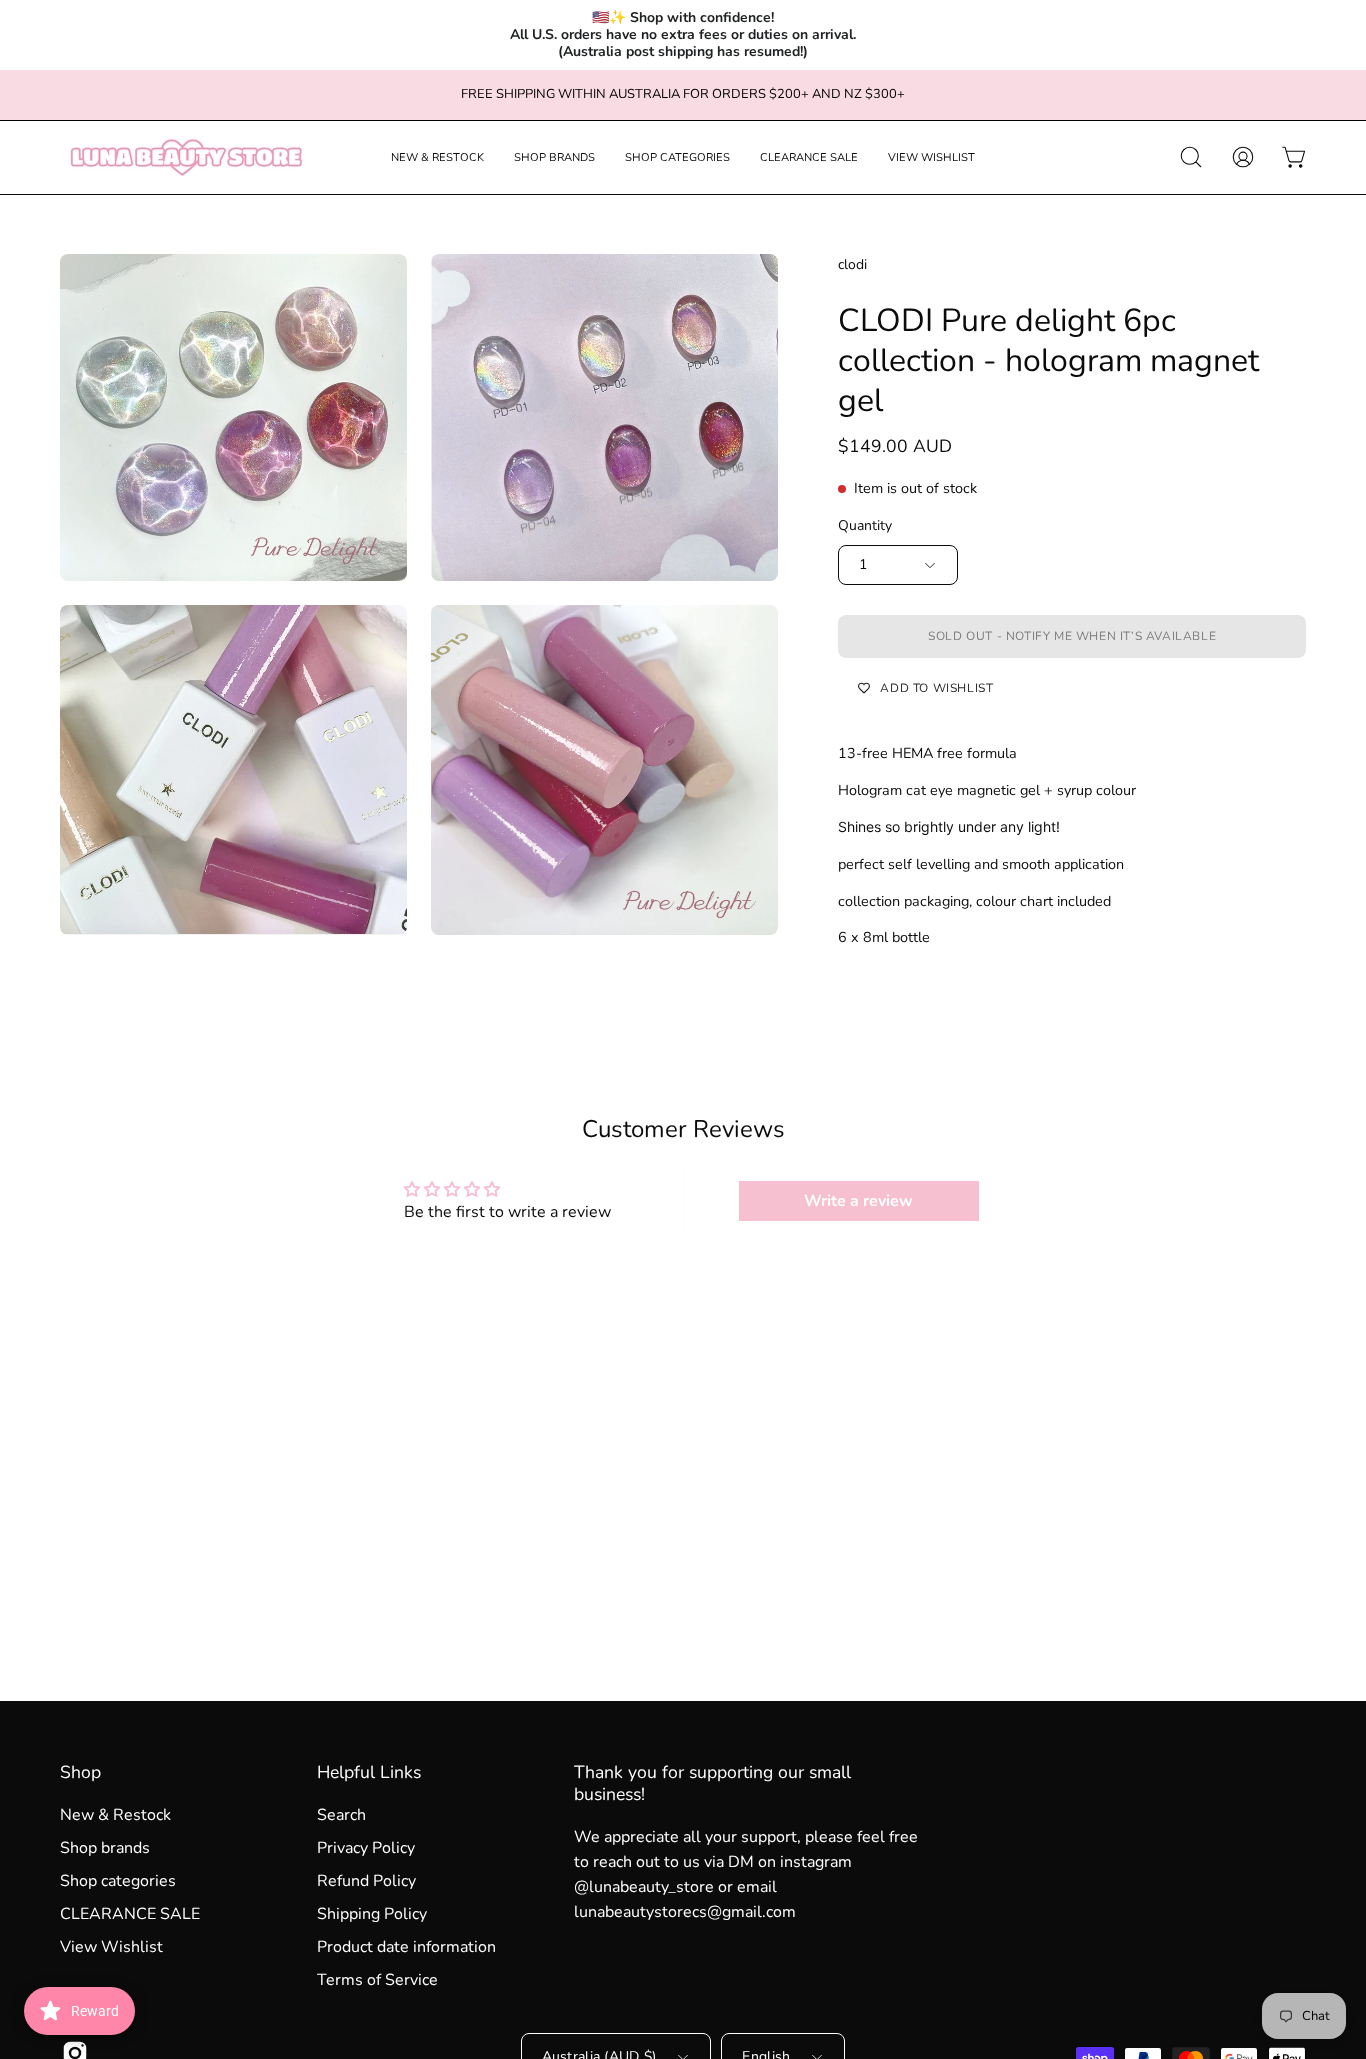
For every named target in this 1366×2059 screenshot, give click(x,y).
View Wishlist (111, 1947)
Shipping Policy (372, 1914)
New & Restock (115, 1815)
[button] (437, 157)
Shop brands (105, 1848)
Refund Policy (366, 1881)
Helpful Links (369, 1772)
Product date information (406, 1947)
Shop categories (118, 1881)
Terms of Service (377, 1980)
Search (341, 1815)
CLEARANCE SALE (130, 1914)
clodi (852, 264)
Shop (80, 1772)
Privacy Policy (366, 1848)
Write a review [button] (858, 1201)
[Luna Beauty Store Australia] (185, 157)
